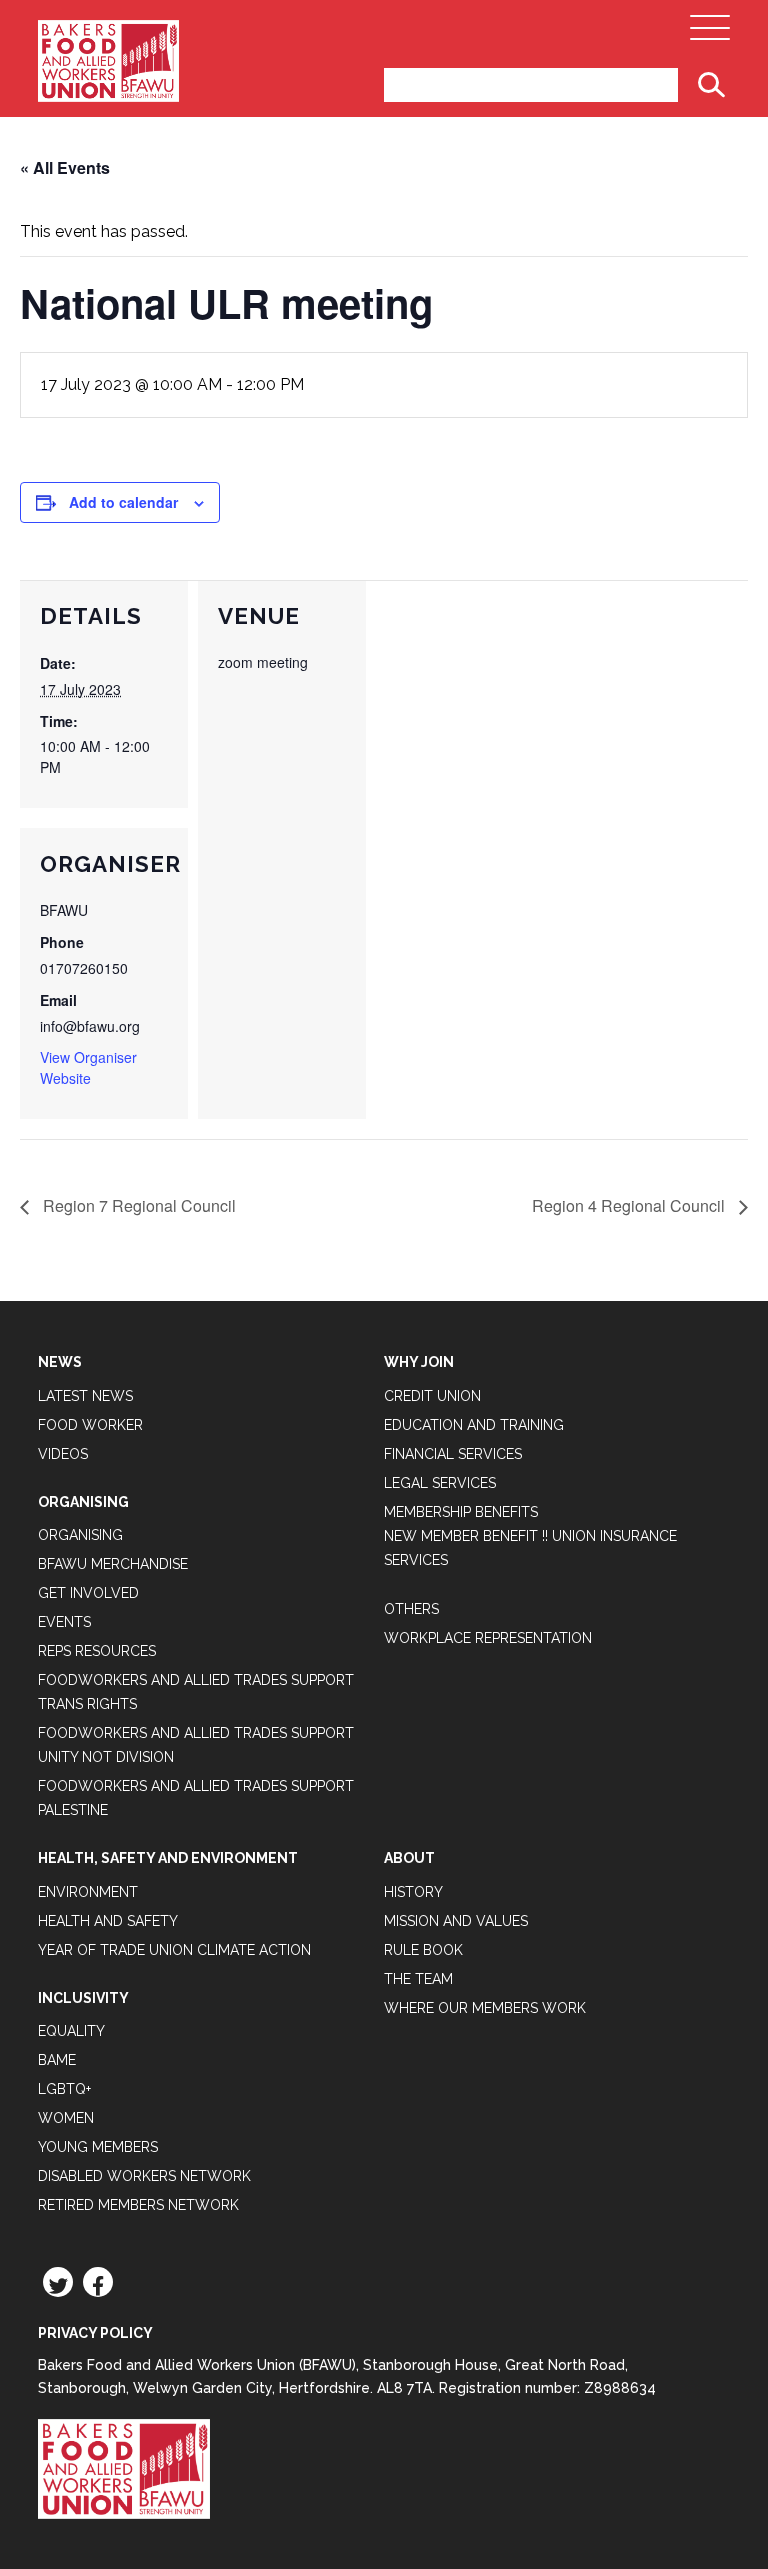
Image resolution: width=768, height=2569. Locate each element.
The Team (418, 1979)
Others (411, 1609)
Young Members (98, 2147)
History (413, 1892)
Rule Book (423, 1950)
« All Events (65, 167)
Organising (80, 1535)
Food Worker (90, 1425)
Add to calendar (123, 502)
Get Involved (88, 1593)
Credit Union (432, 1396)
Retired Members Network (138, 2205)
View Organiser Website (88, 1067)
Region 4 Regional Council (630, 1205)
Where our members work (485, 2008)
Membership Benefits (461, 1512)
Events (64, 1622)
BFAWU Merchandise (113, 1564)
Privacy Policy (95, 2333)
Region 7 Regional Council (137, 1205)
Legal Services (440, 1483)
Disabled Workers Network (144, 2176)
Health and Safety (108, 1921)
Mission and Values (456, 1921)
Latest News (85, 1396)
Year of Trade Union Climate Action (174, 1950)
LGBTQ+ (64, 2089)
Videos (63, 1454)
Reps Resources (97, 1651)
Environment (88, 1892)
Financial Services (453, 1454)
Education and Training (474, 1425)
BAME (57, 2060)
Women (66, 2118)
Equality (71, 2031)
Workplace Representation (488, 1638)
